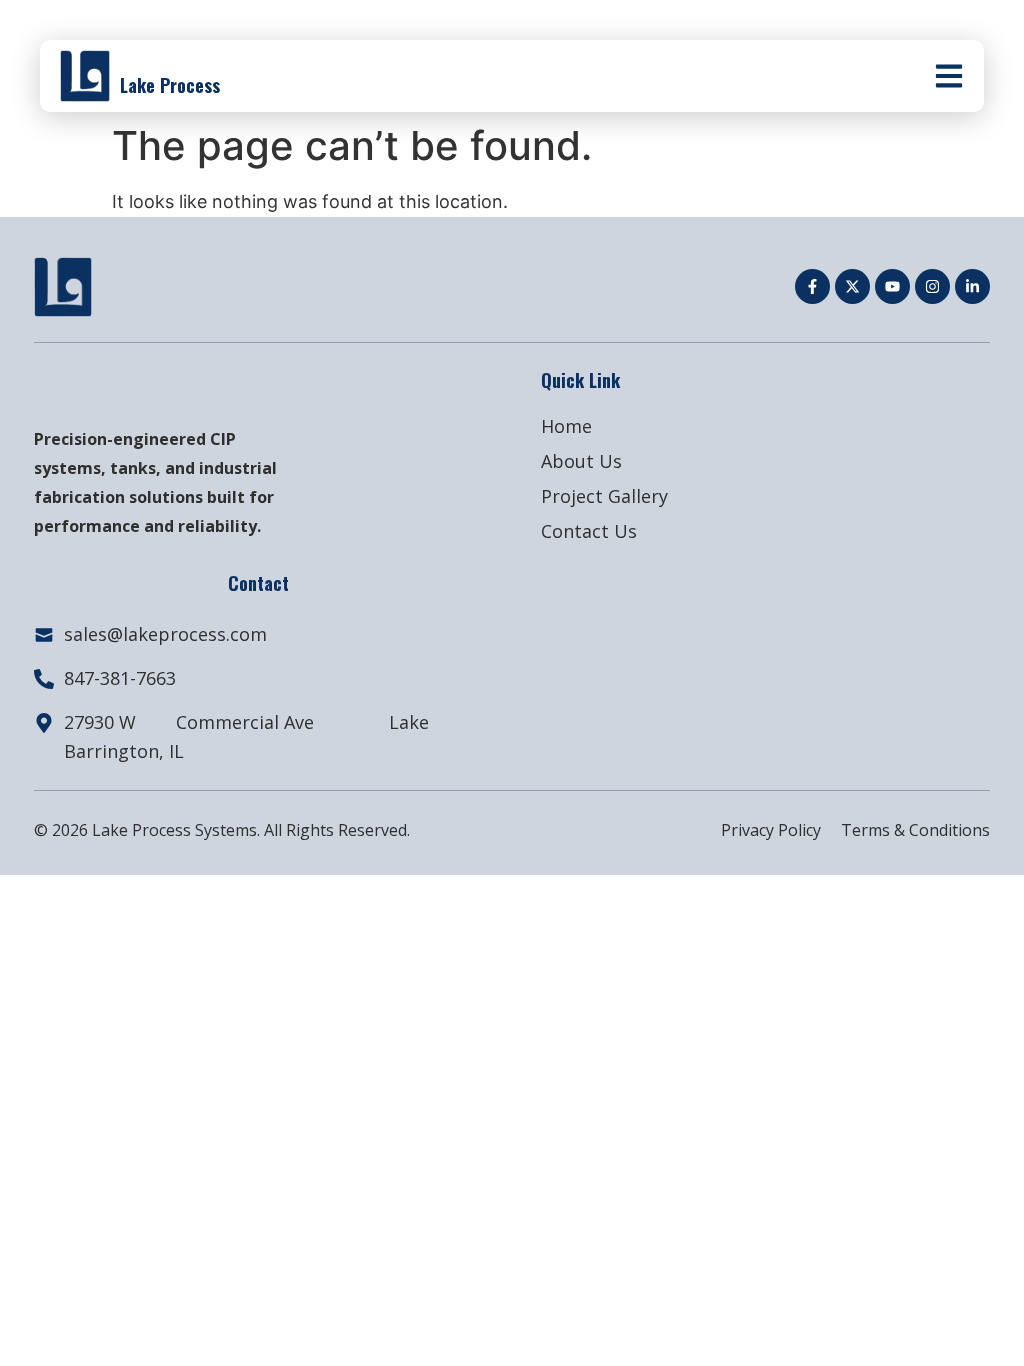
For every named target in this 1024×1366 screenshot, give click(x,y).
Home (566, 426)
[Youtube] (892, 286)
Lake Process (170, 85)
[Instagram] (932, 286)
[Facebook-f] (812, 286)
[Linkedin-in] (972, 286)
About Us (581, 461)
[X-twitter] (852, 286)
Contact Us (589, 531)
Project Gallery (604, 496)
